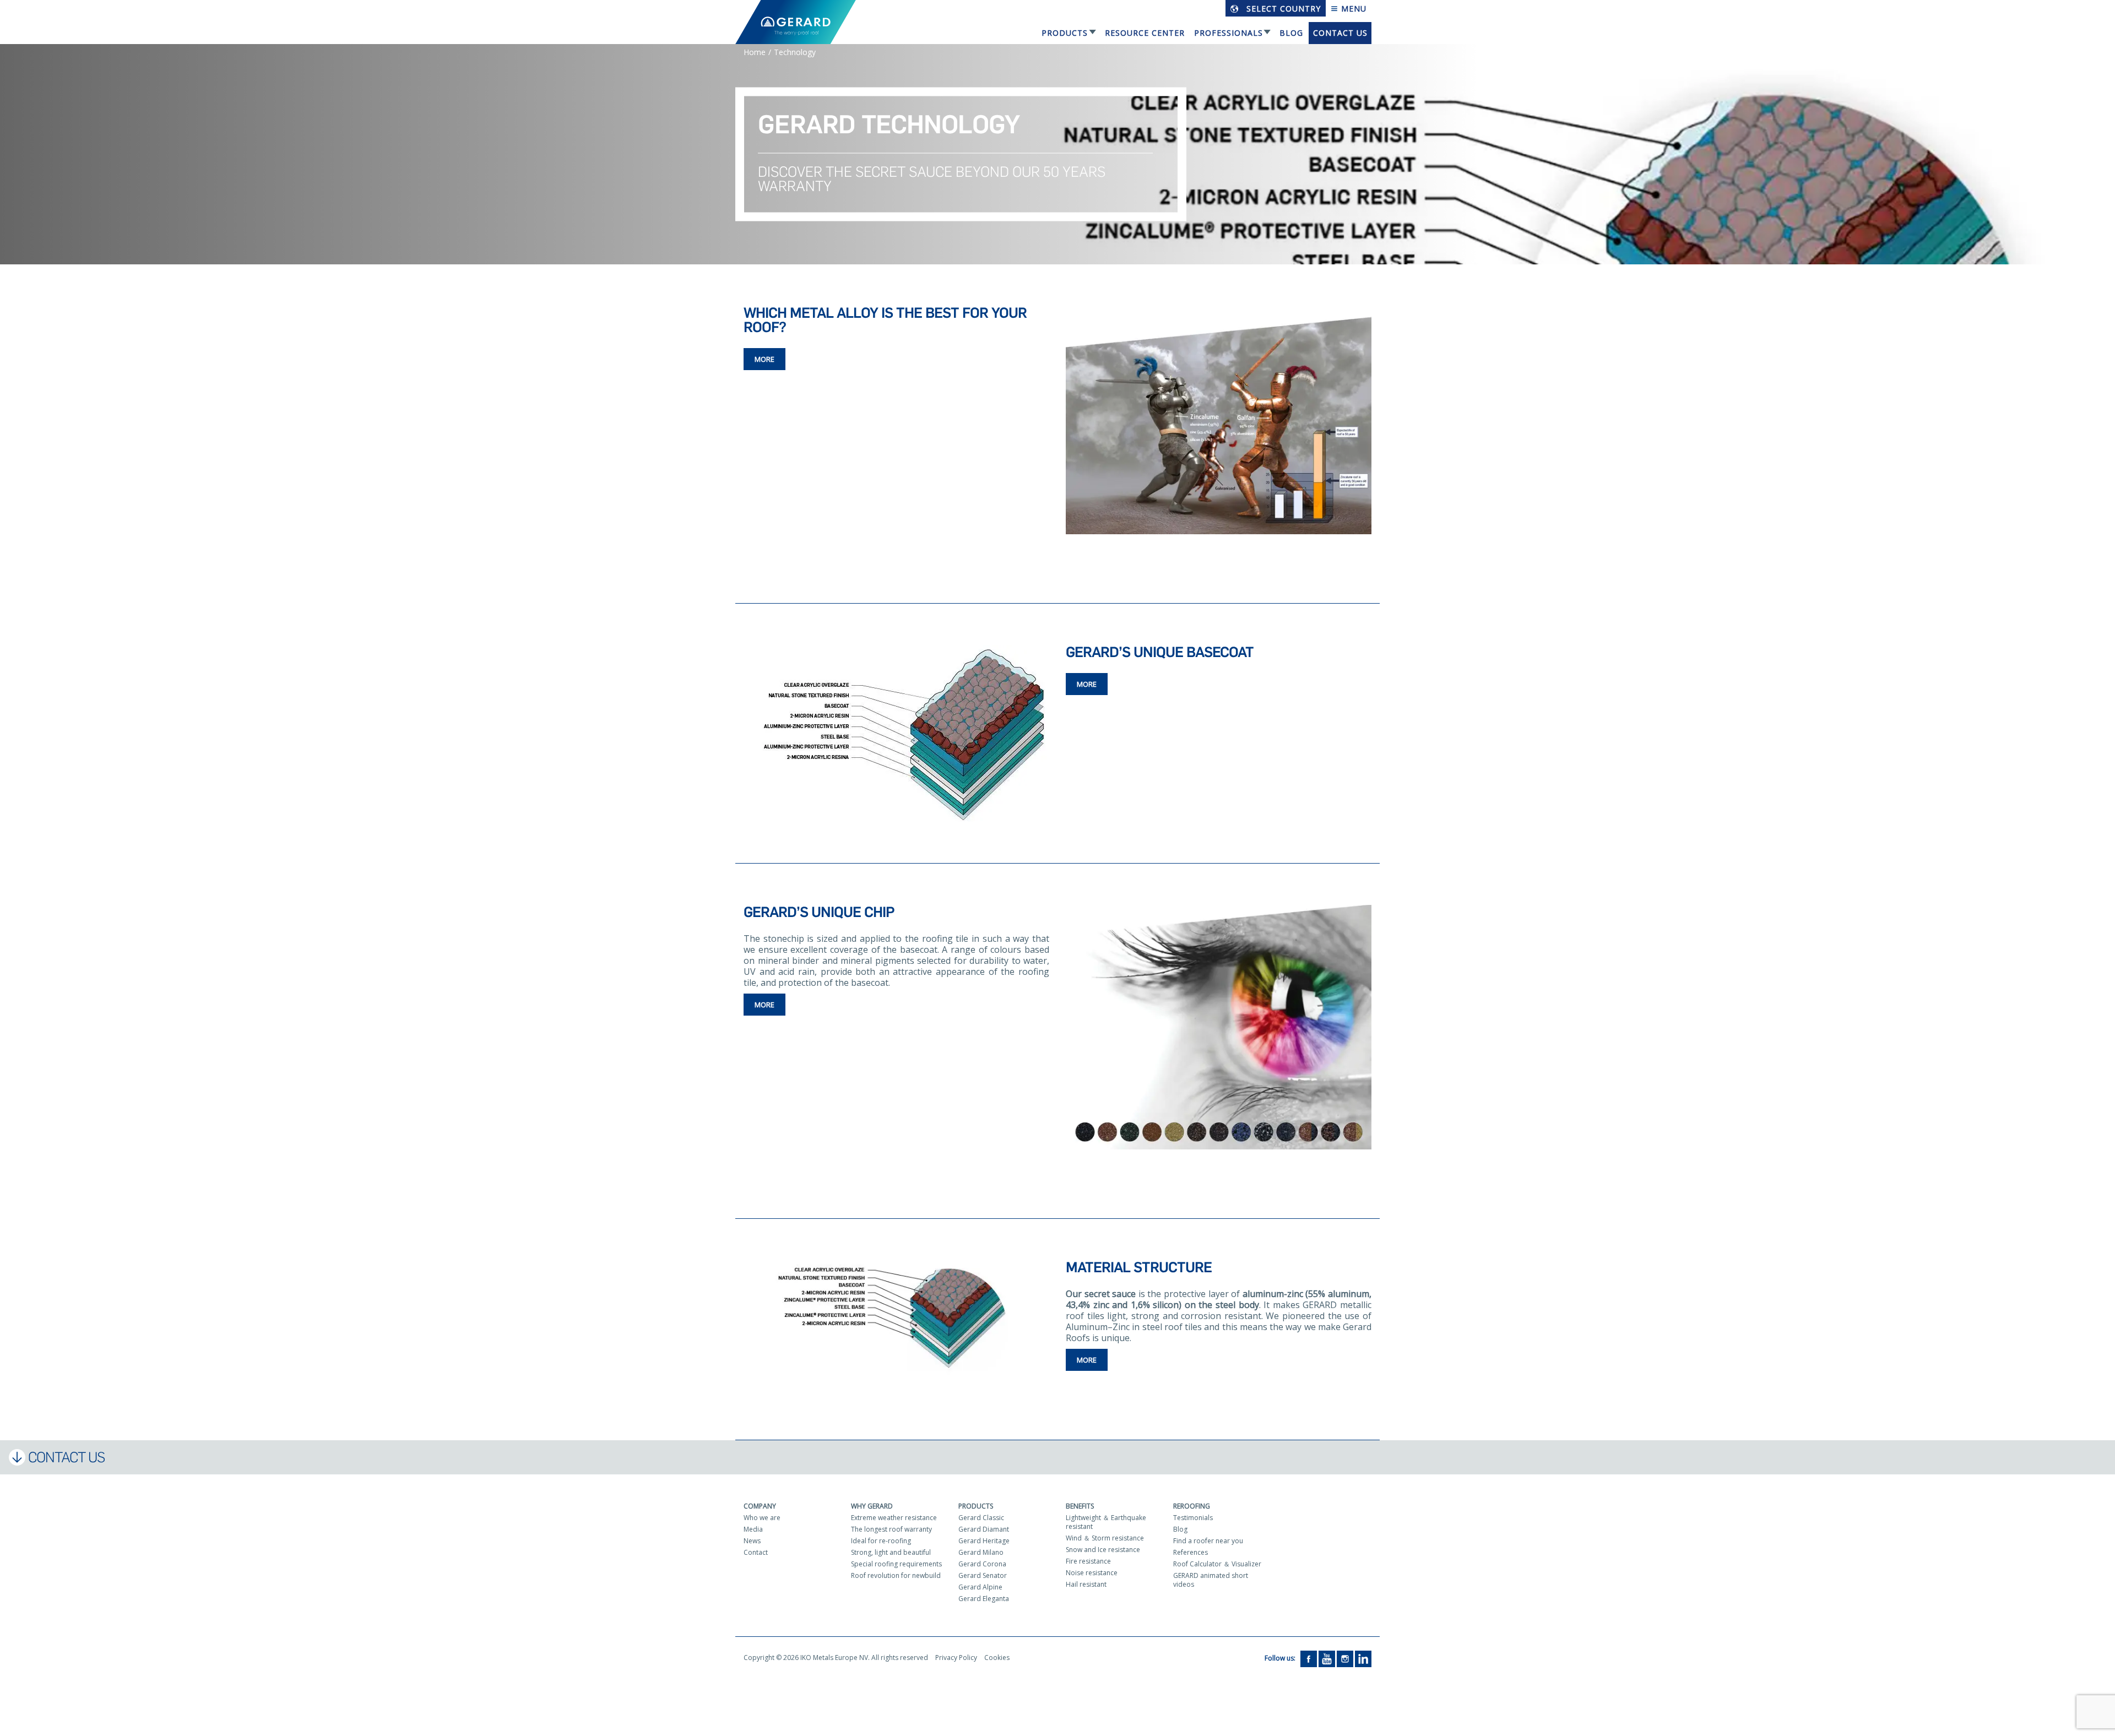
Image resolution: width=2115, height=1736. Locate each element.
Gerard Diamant (984, 1529)
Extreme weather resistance (894, 1518)
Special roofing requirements (896, 1564)
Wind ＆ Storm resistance (1105, 1538)
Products (1065, 33)
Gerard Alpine (980, 1587)
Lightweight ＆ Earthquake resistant (1106, 1522)
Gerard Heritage (984, 1541)
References (1191, 1552)
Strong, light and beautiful (891, 1552)
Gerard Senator (983, 1575)
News (752, 1541)
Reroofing (1192, 1506)
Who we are (762, 1518)
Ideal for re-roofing (881, 1541)
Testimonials (1193, 1518)
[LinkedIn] (1363, 1659)
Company (760, 1506)
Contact (756, 1552)
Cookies (997, 1658)
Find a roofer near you (1208, 1541)
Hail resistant (1086, 1584)
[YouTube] (1327, 1659)
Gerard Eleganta (984, 1599)
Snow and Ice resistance (1103, 1550)
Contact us (1340, 33)
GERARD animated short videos (1211, 1580)
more (764, 359)
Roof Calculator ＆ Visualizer (1217, 1564)
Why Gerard (872, 1506)
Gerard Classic (981, 1518)
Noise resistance (1092, 1573)
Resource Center (1145, 33)
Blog (1291, 33)
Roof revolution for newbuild (896, 1575)
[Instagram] (1345, 1659)
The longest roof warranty (891, 1529)
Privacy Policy (956, 1658)
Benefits (1080, 1506)
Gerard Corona (982, 1564)
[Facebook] (1309, 1659)
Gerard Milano (981, 1552)
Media (753, 1529)
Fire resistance (1088, 1561)
